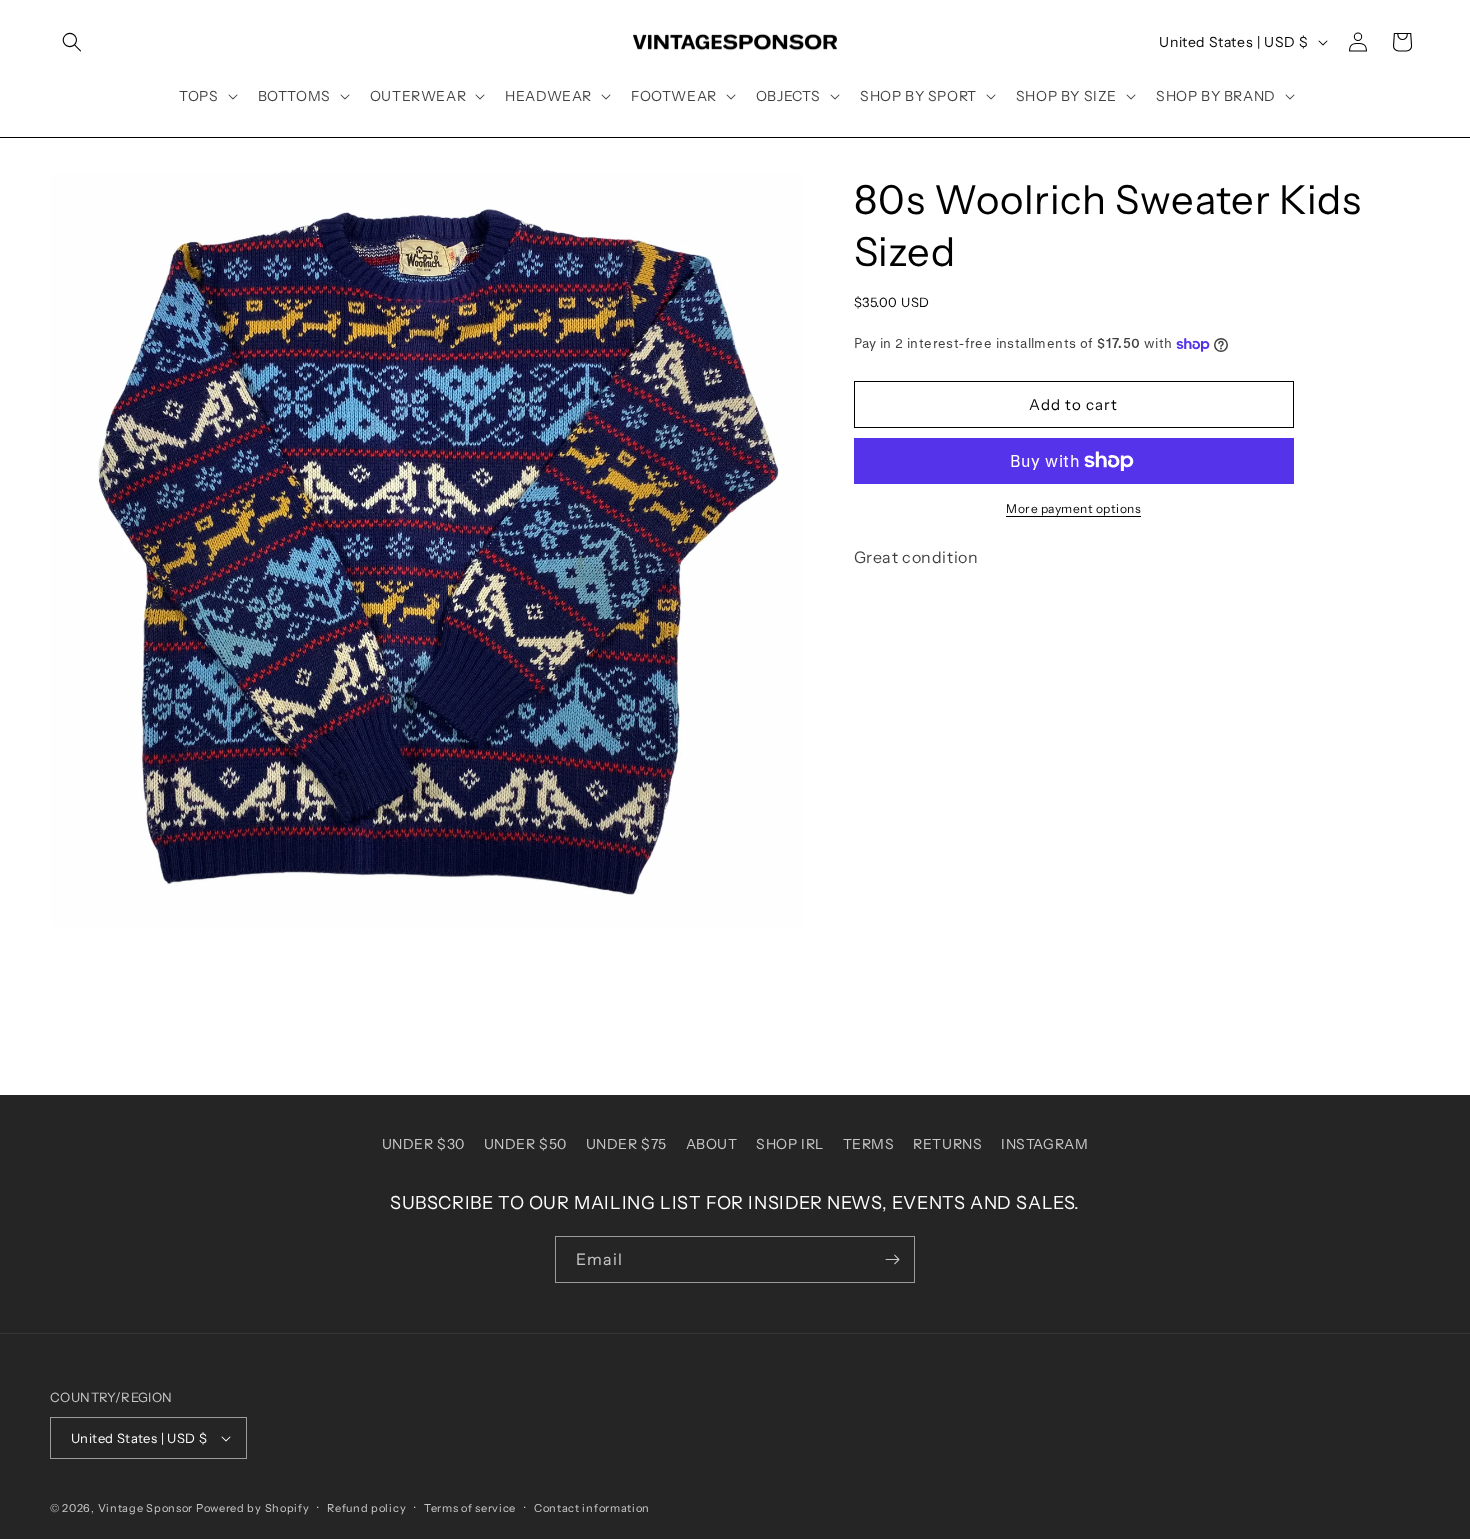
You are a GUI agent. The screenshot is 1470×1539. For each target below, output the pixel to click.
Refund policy (366, 1508)
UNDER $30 (423, 1144)
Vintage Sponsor (146, 1508)
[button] (72, 42)
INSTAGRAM (1044, 1144)
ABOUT (712, 1144)
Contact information (592, 1508)
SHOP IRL (790, 1144)
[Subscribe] (892, 1259)
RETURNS (947, 1144)
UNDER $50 (525, 1144)
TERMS (869, 1144)
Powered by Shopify (253, 1508)
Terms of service (470, 1508)
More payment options (1073, 508)
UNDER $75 (626, 1144)
